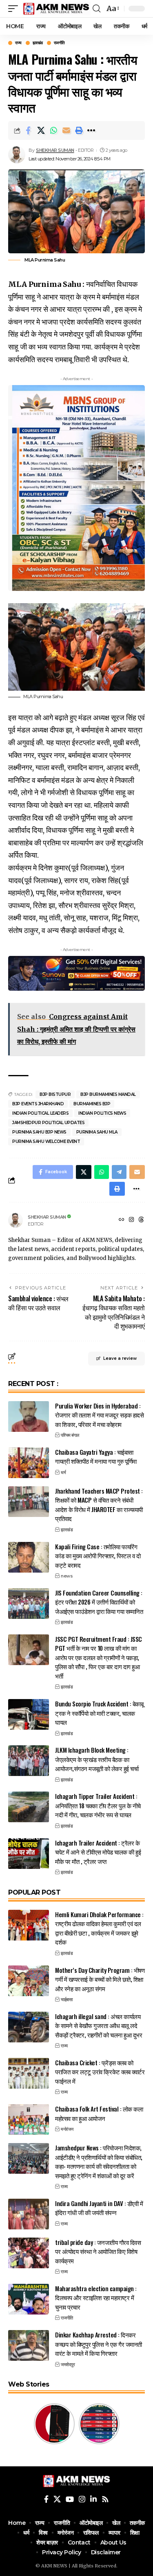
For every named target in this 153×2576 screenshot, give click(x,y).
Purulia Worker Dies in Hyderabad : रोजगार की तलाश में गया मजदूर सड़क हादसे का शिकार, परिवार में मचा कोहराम (99, 1415)
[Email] (66, 131)
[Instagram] (131, 1220)
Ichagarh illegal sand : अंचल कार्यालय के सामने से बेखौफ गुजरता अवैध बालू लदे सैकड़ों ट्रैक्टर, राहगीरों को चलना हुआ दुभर (99, 2025)
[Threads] (141, 1220)
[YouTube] (70, 2499)
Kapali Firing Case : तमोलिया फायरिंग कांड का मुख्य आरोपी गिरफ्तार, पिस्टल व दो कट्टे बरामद (98, 1556)
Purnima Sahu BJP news (39, 1132)
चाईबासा (67, 1999)
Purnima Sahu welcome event (46, 1142)
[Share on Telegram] (119, 1172)
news (67, 1576)
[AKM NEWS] (56, 9)
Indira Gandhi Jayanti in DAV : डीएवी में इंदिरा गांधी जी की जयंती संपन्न (99, 2208)
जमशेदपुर (68, 2364)
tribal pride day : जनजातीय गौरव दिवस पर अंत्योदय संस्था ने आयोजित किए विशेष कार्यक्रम (98, 2251)
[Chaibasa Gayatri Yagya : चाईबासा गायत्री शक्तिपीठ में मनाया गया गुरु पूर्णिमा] (29, 1463)
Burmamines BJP (92, 1104)
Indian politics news (102, 1113)
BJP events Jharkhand (38, 1104)
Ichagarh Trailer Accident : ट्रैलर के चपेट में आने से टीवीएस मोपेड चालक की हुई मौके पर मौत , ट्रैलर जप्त (98, 1852)
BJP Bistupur (55, 1094)
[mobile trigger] (15, 9)
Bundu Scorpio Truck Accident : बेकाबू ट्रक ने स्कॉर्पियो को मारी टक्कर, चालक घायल (99, 1713)
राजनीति (59, 43)
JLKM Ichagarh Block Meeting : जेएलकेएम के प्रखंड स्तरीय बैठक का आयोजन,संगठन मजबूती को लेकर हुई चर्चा (97, 1759)
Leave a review (120, 1358)
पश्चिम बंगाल (70, 1435)
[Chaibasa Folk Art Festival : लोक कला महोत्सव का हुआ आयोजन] (29, 2120)
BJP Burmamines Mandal (108, 1094)
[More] (91, 131)
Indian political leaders (40, 1113)
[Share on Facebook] (28, 131)
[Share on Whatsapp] (53, 131)
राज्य (18, 43)
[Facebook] (46, 2499)
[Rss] (105, 2499)
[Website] (122, 1220)
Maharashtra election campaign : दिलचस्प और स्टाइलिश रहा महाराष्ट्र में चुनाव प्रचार (96, 2298)
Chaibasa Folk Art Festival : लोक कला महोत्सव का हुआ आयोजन (99, 2113)
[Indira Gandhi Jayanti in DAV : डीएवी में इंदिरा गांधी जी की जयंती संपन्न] (29, 2214)
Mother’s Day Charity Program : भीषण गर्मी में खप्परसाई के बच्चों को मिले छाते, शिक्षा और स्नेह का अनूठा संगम (100, 1979)
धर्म (63, 1472)
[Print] (79, 131)
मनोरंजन (67, 2129)
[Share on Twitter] (41, 131)
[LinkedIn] (93, 2499)
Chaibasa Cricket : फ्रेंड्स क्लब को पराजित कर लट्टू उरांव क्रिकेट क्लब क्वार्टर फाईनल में (100, 2072)
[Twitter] (57, 2499)
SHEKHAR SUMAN (55, 150)
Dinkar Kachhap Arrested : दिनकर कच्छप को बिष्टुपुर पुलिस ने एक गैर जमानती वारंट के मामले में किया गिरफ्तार (99, 2344)
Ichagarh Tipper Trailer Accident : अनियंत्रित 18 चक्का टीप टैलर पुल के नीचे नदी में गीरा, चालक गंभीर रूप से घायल (98, 1805)
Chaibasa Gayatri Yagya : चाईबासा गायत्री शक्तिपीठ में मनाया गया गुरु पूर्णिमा (96, 1457)
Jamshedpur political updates (48, 1123)
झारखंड (38, 43)
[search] (96, 9)
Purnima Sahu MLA (97, 1132)
